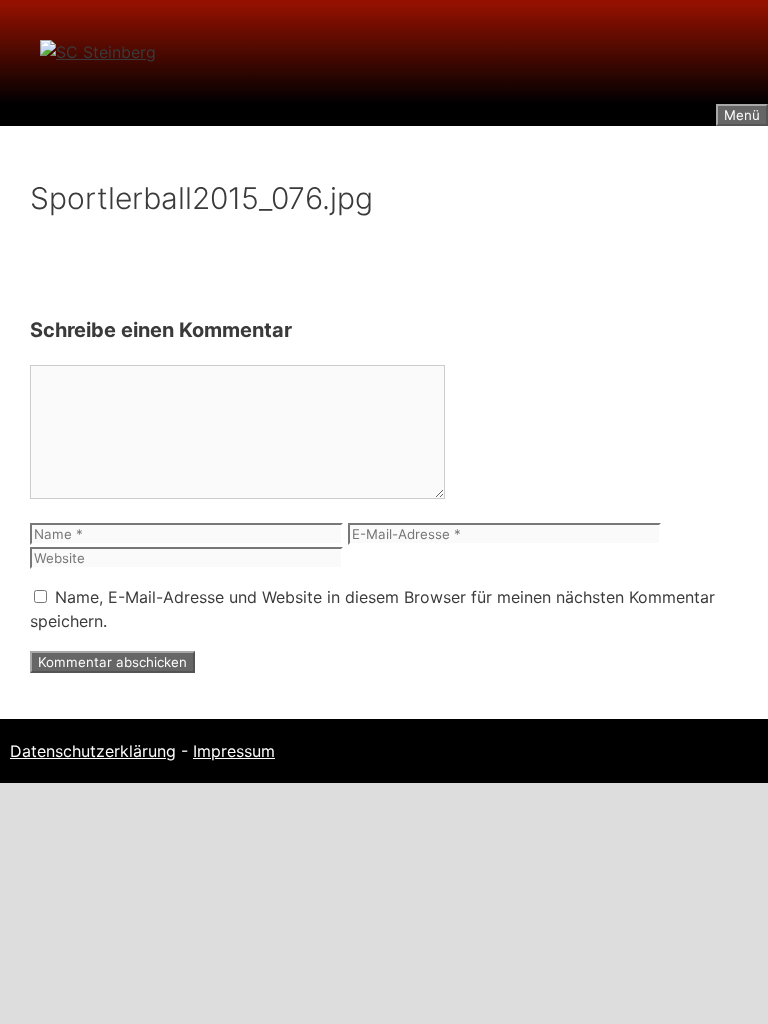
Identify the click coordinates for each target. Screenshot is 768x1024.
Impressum (234, 751)
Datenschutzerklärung (93, 751)
